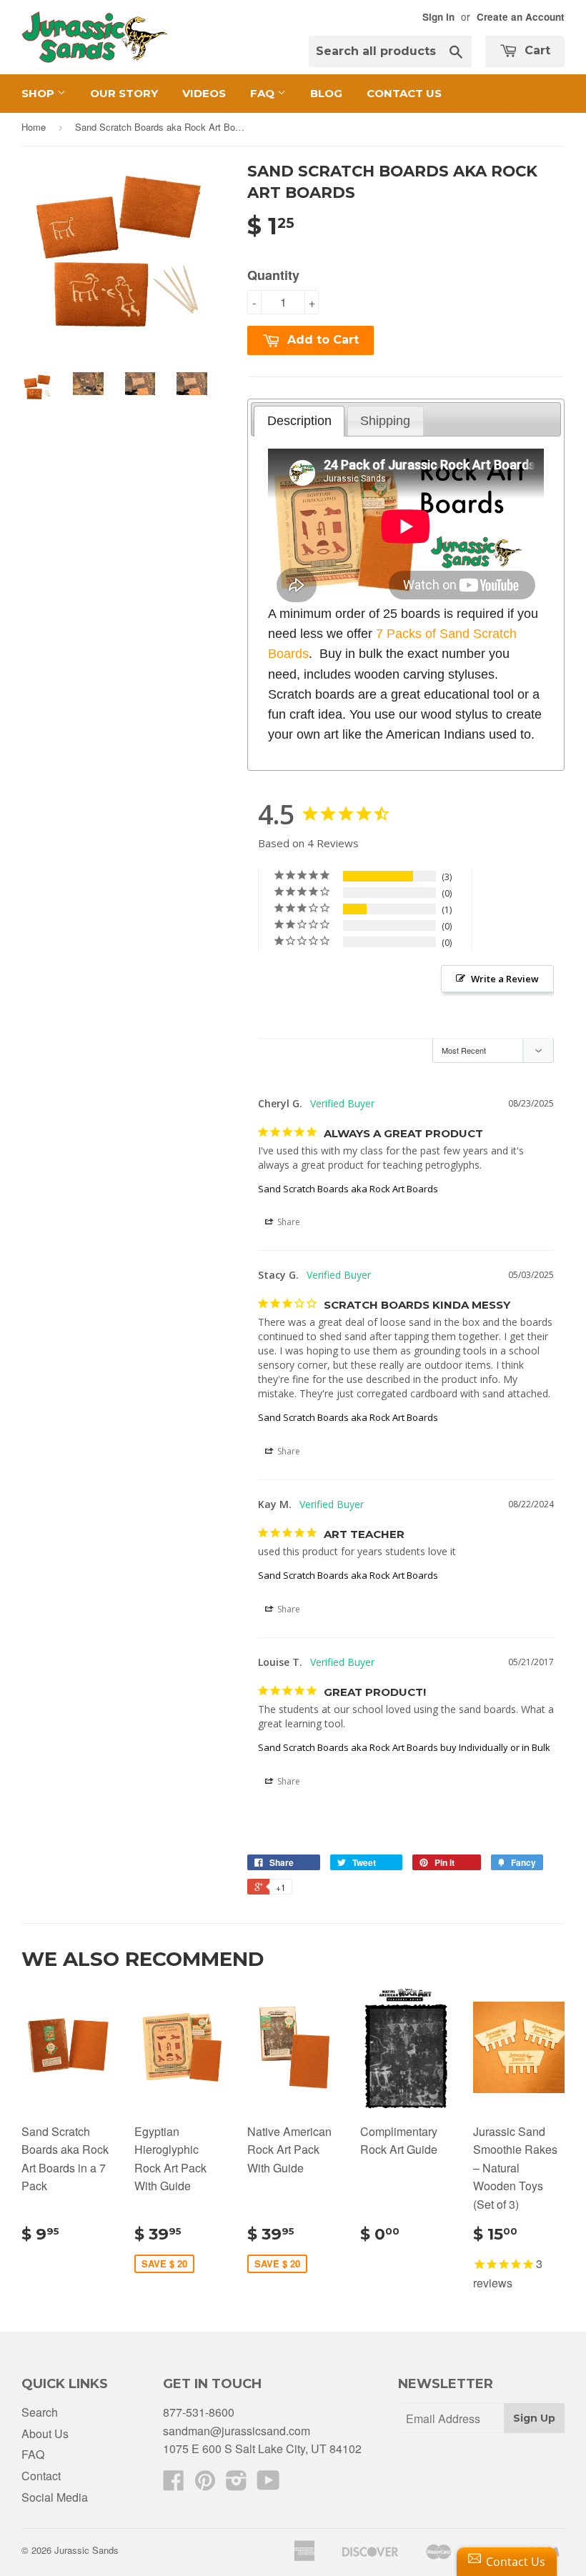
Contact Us (404, 93)
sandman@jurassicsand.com (237, 2431)
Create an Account (521, 17)
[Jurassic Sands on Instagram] (237, 2484)
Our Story (124, 93)
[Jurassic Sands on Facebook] (174, 2484)
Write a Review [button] (505, 979)
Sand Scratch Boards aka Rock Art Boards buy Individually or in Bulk (404, 1747)
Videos (204, 93)
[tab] (299, 421)
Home (34, 127)
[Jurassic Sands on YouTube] (268, 2484)
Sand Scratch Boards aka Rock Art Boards (348, 1189)
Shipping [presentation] (385, 421)
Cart (536, 50)
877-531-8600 (199, 2412)
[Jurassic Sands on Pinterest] (205, 2484)
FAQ (264, 93)
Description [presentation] (299, 421)
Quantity (273, 275)
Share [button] (288, 1222)
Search (40, 2412)
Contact (41, 2476)
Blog (326, 93)
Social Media (55, 2497)
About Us (45, 2433)
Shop (39, 93)
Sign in (438, 17)
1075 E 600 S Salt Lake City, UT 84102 (262, 2448)
